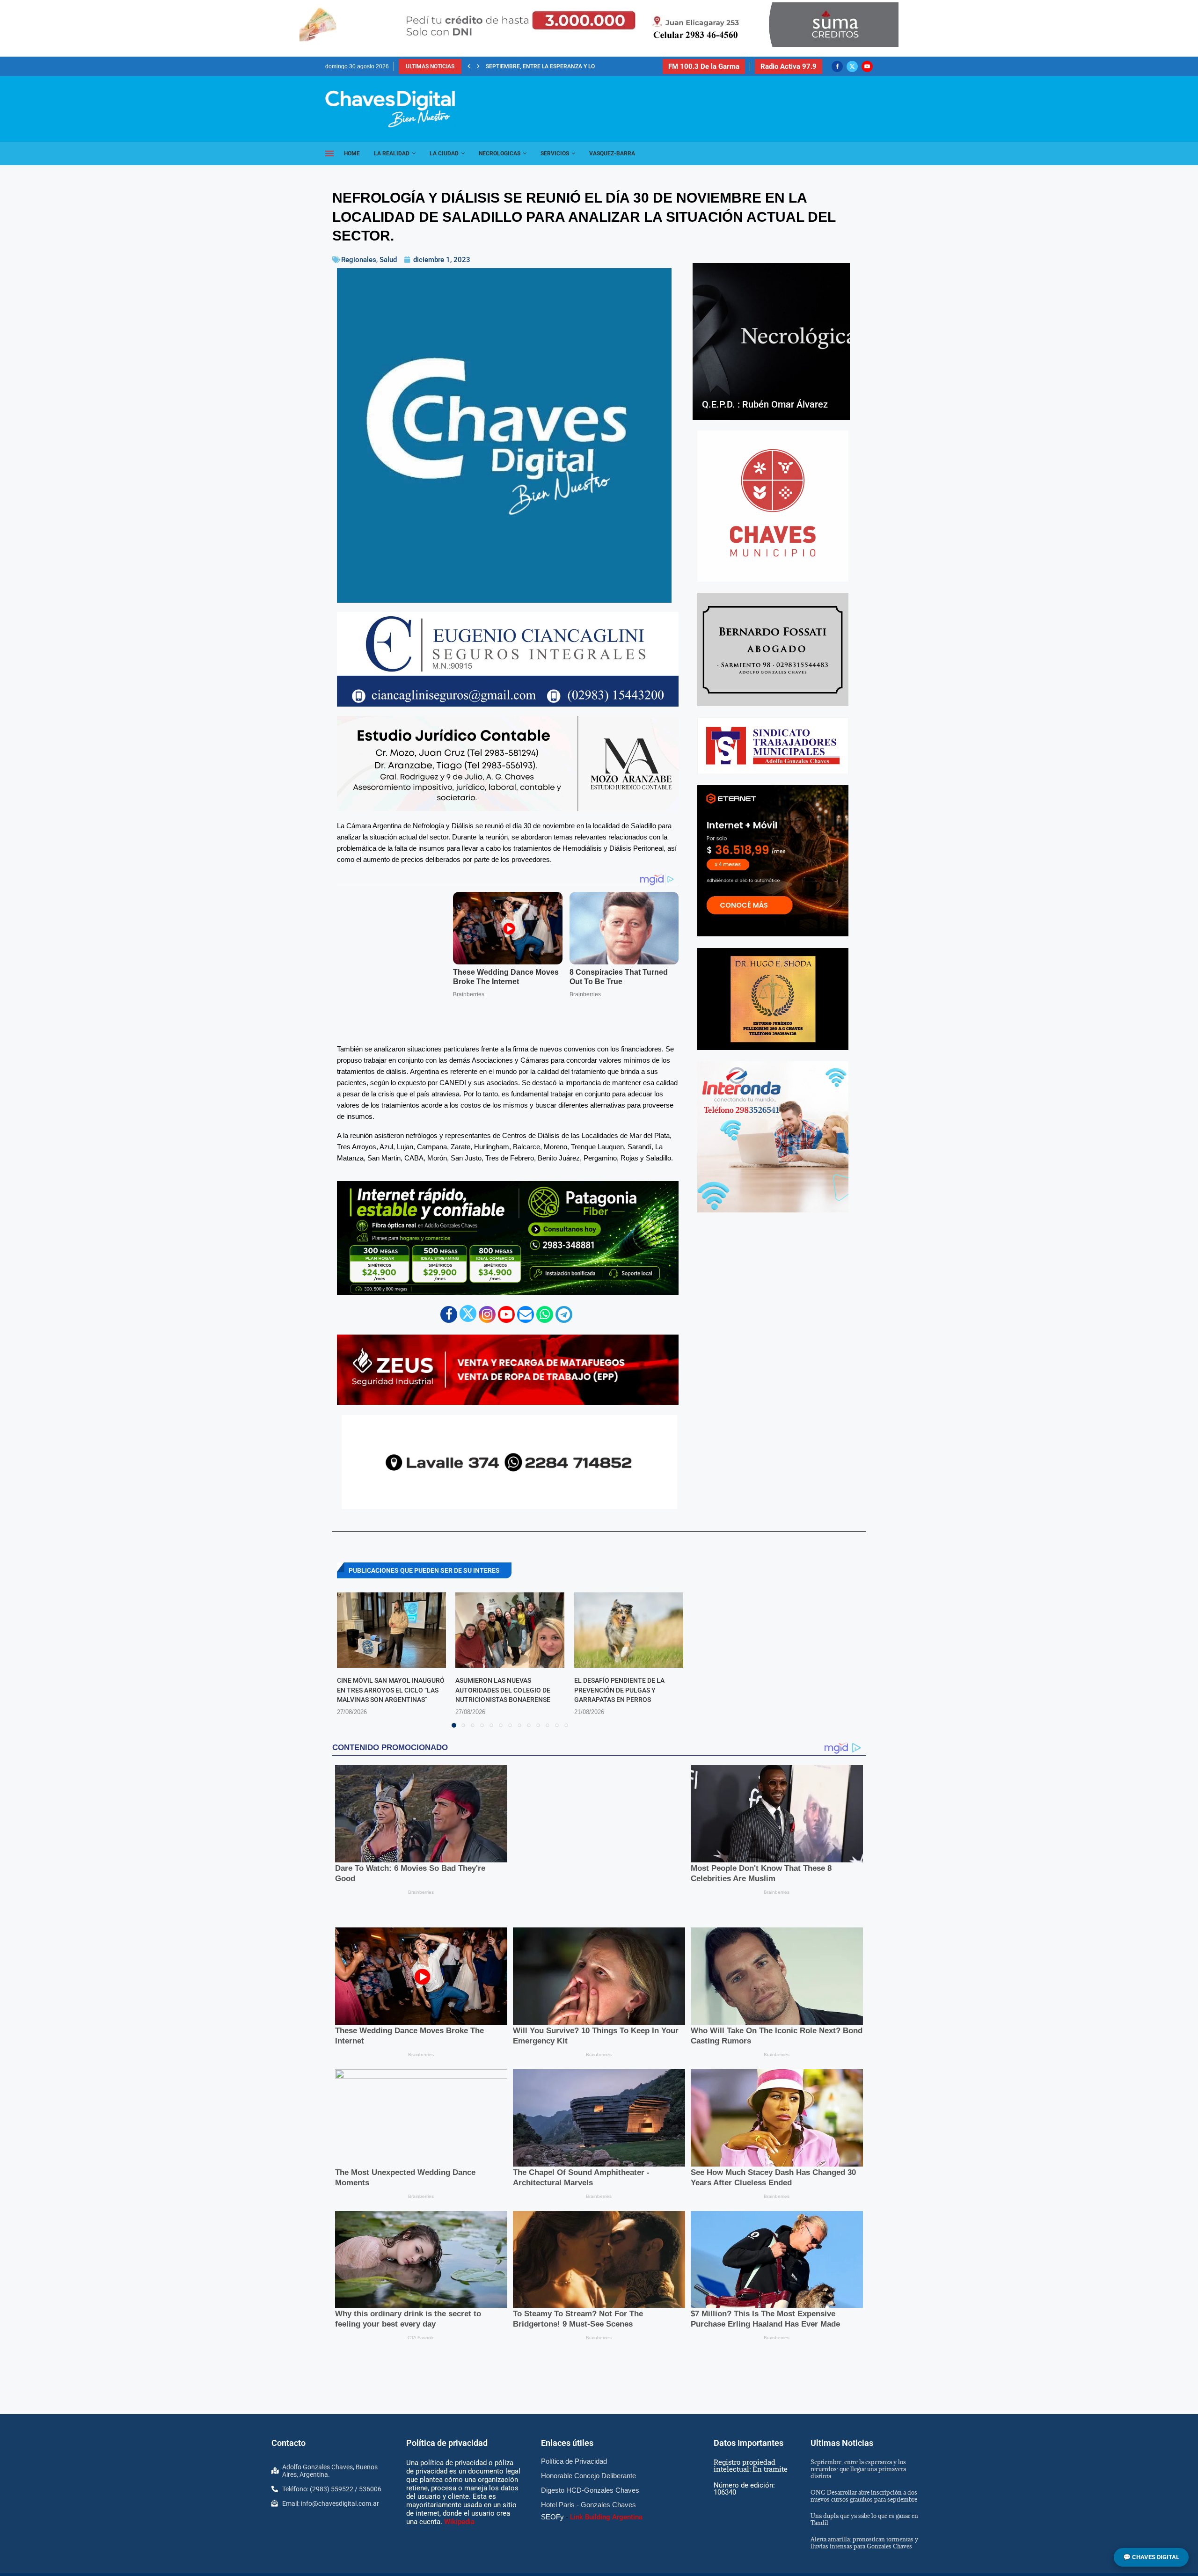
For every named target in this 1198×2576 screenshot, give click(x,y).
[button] (469, 66)
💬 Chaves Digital (1151, 2557)
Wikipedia (459, 2401)
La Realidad (392, 153)
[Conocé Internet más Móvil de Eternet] (773, 861)
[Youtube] (867, 66)
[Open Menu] (329, 153)
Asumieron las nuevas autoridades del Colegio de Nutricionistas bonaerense (503, 1653)
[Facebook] (837, 66)
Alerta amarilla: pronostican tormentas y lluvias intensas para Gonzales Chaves (864, 2422)
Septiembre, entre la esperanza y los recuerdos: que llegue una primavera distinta (858, 2348)
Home (352, 153)
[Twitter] (852, 66)
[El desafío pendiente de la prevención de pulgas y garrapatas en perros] (629, 1593)
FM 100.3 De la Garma (704, 66)
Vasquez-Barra (612, 153)
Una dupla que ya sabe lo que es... (535, 66)
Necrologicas (500, 153)
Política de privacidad (447, 2323)
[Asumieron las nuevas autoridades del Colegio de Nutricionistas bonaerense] (510, 1593)
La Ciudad (444, 153)
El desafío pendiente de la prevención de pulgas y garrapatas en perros (619, 1653)
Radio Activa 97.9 (789, 66)
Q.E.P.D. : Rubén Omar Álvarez (765, 404)
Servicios (555, 153)
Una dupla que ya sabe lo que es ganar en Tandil (864, 2398)
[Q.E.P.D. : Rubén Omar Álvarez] (771, 342)
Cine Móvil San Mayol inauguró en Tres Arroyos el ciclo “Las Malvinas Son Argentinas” (391, 1653)
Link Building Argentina (606, 2396)
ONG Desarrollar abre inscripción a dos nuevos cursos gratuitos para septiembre (864, 2375)
